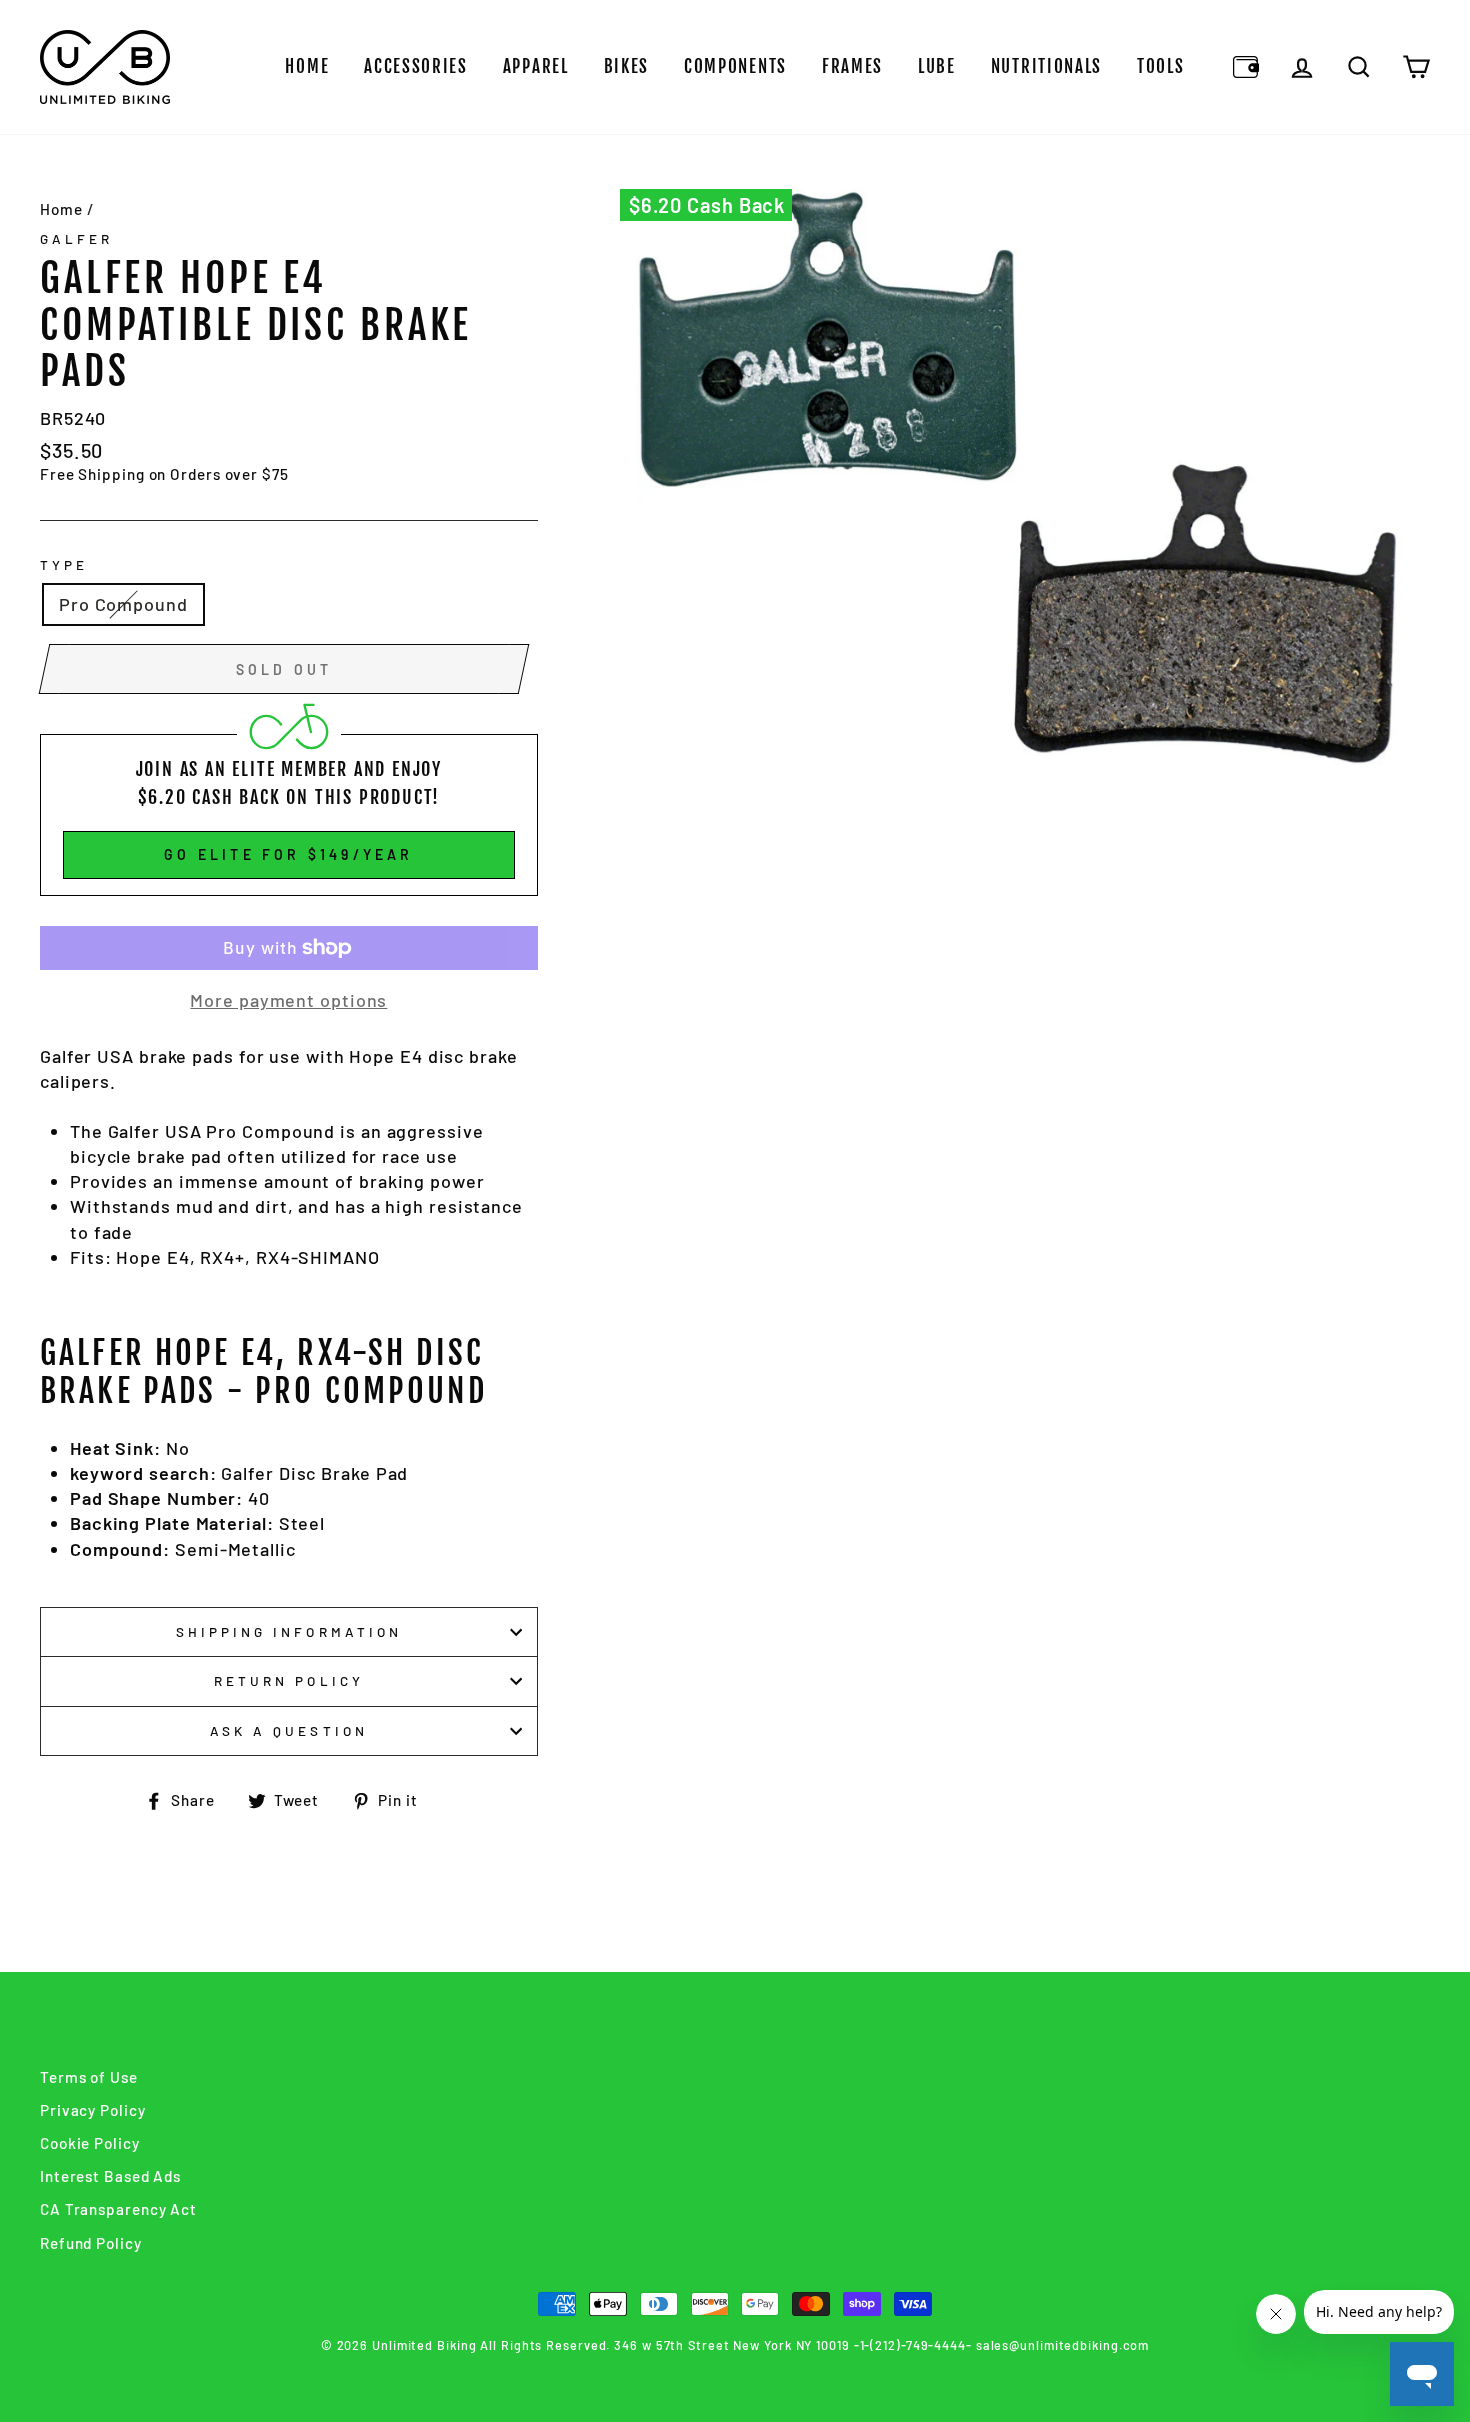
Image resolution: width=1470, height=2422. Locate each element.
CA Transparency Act (118, 2209)
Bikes (627, 66)
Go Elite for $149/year (288, 854)
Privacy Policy (93, 2110)
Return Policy (289, 1680)
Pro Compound (123, 604)
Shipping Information (289, 1631)
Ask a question (289, 1730)
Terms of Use (89, 2077)
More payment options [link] (288, 1000)
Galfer (76, 238)
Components (735, 66)
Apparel (536, 66)
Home (307, 66)
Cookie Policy (90, 2143)
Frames (852, 66)
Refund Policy (91, 2243)
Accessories (416, 66)
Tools (1161, 66)
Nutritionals (1046, 66)
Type (64, 564)
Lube (937, 66)
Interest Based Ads (110, 2176)
